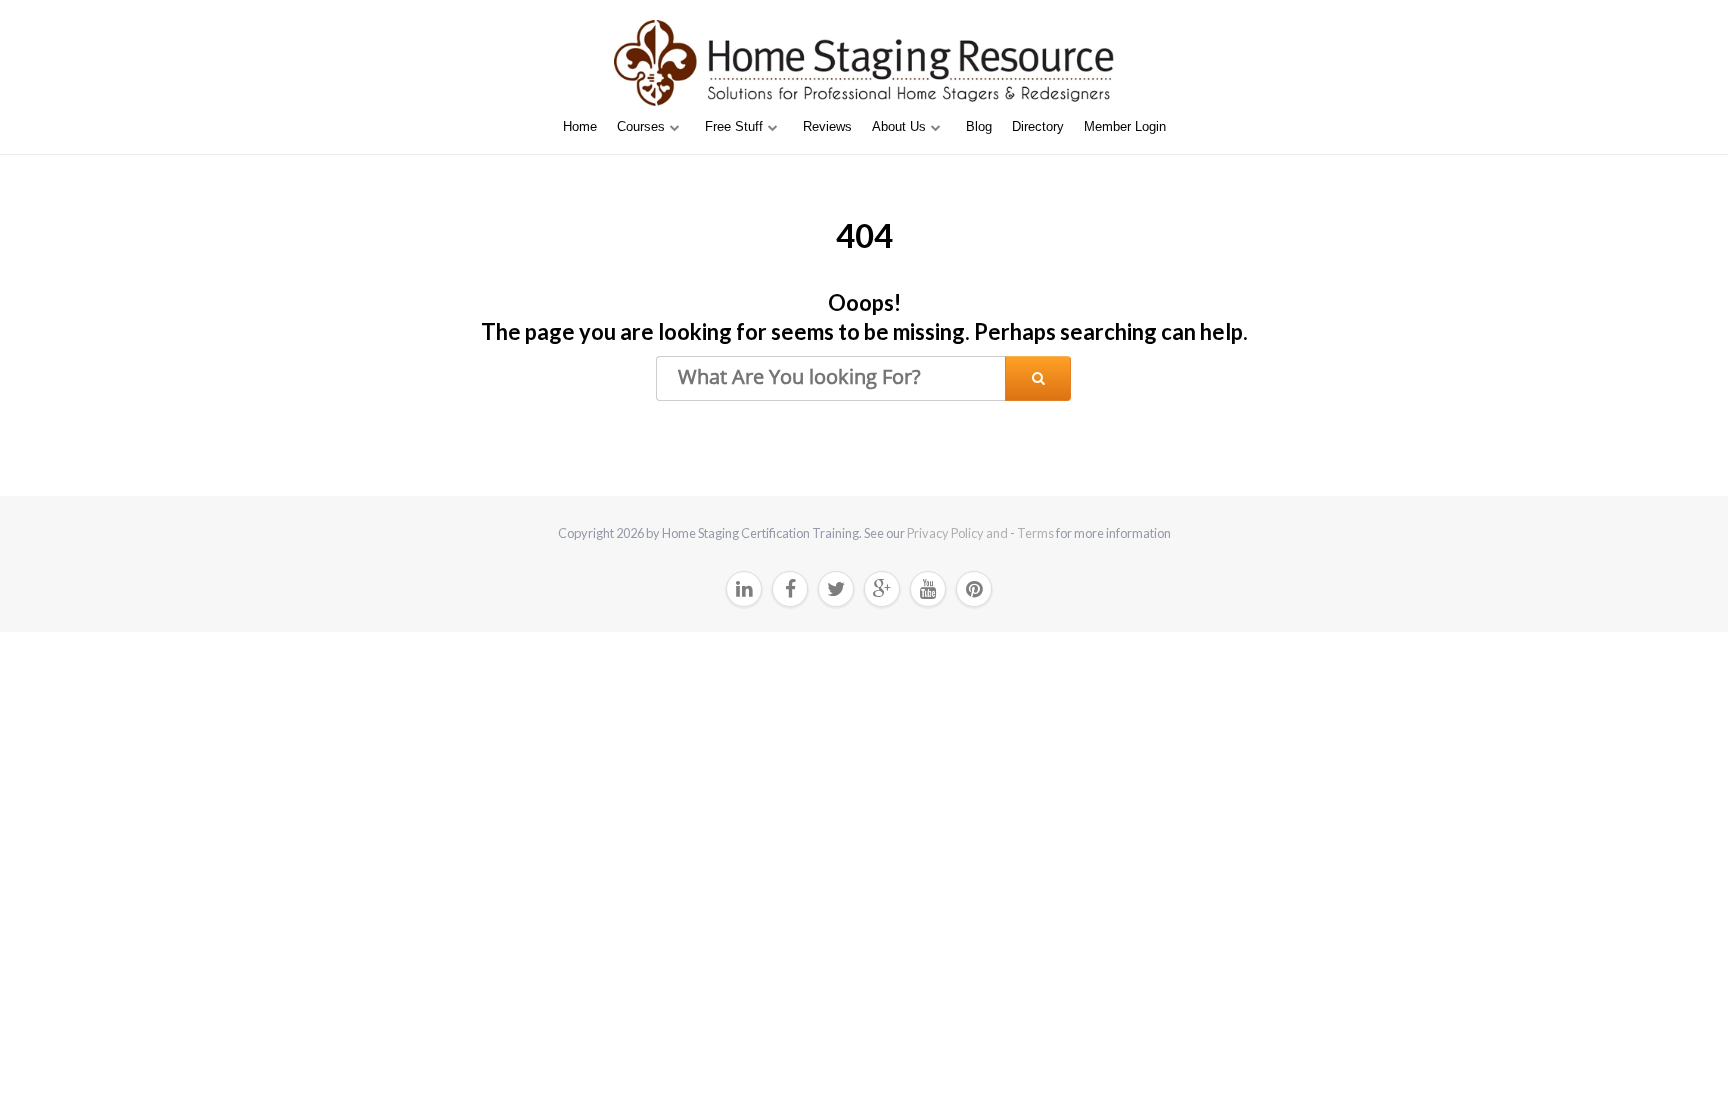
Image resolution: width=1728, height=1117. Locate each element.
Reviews (827, 126)
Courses (641, 126)
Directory (1038, 126)
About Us (899, 126)
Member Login (1125, 126)
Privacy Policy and (958, 533)
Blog (979, 126)
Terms (1035, 533)
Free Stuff (734, 126)
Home (580, 126)
